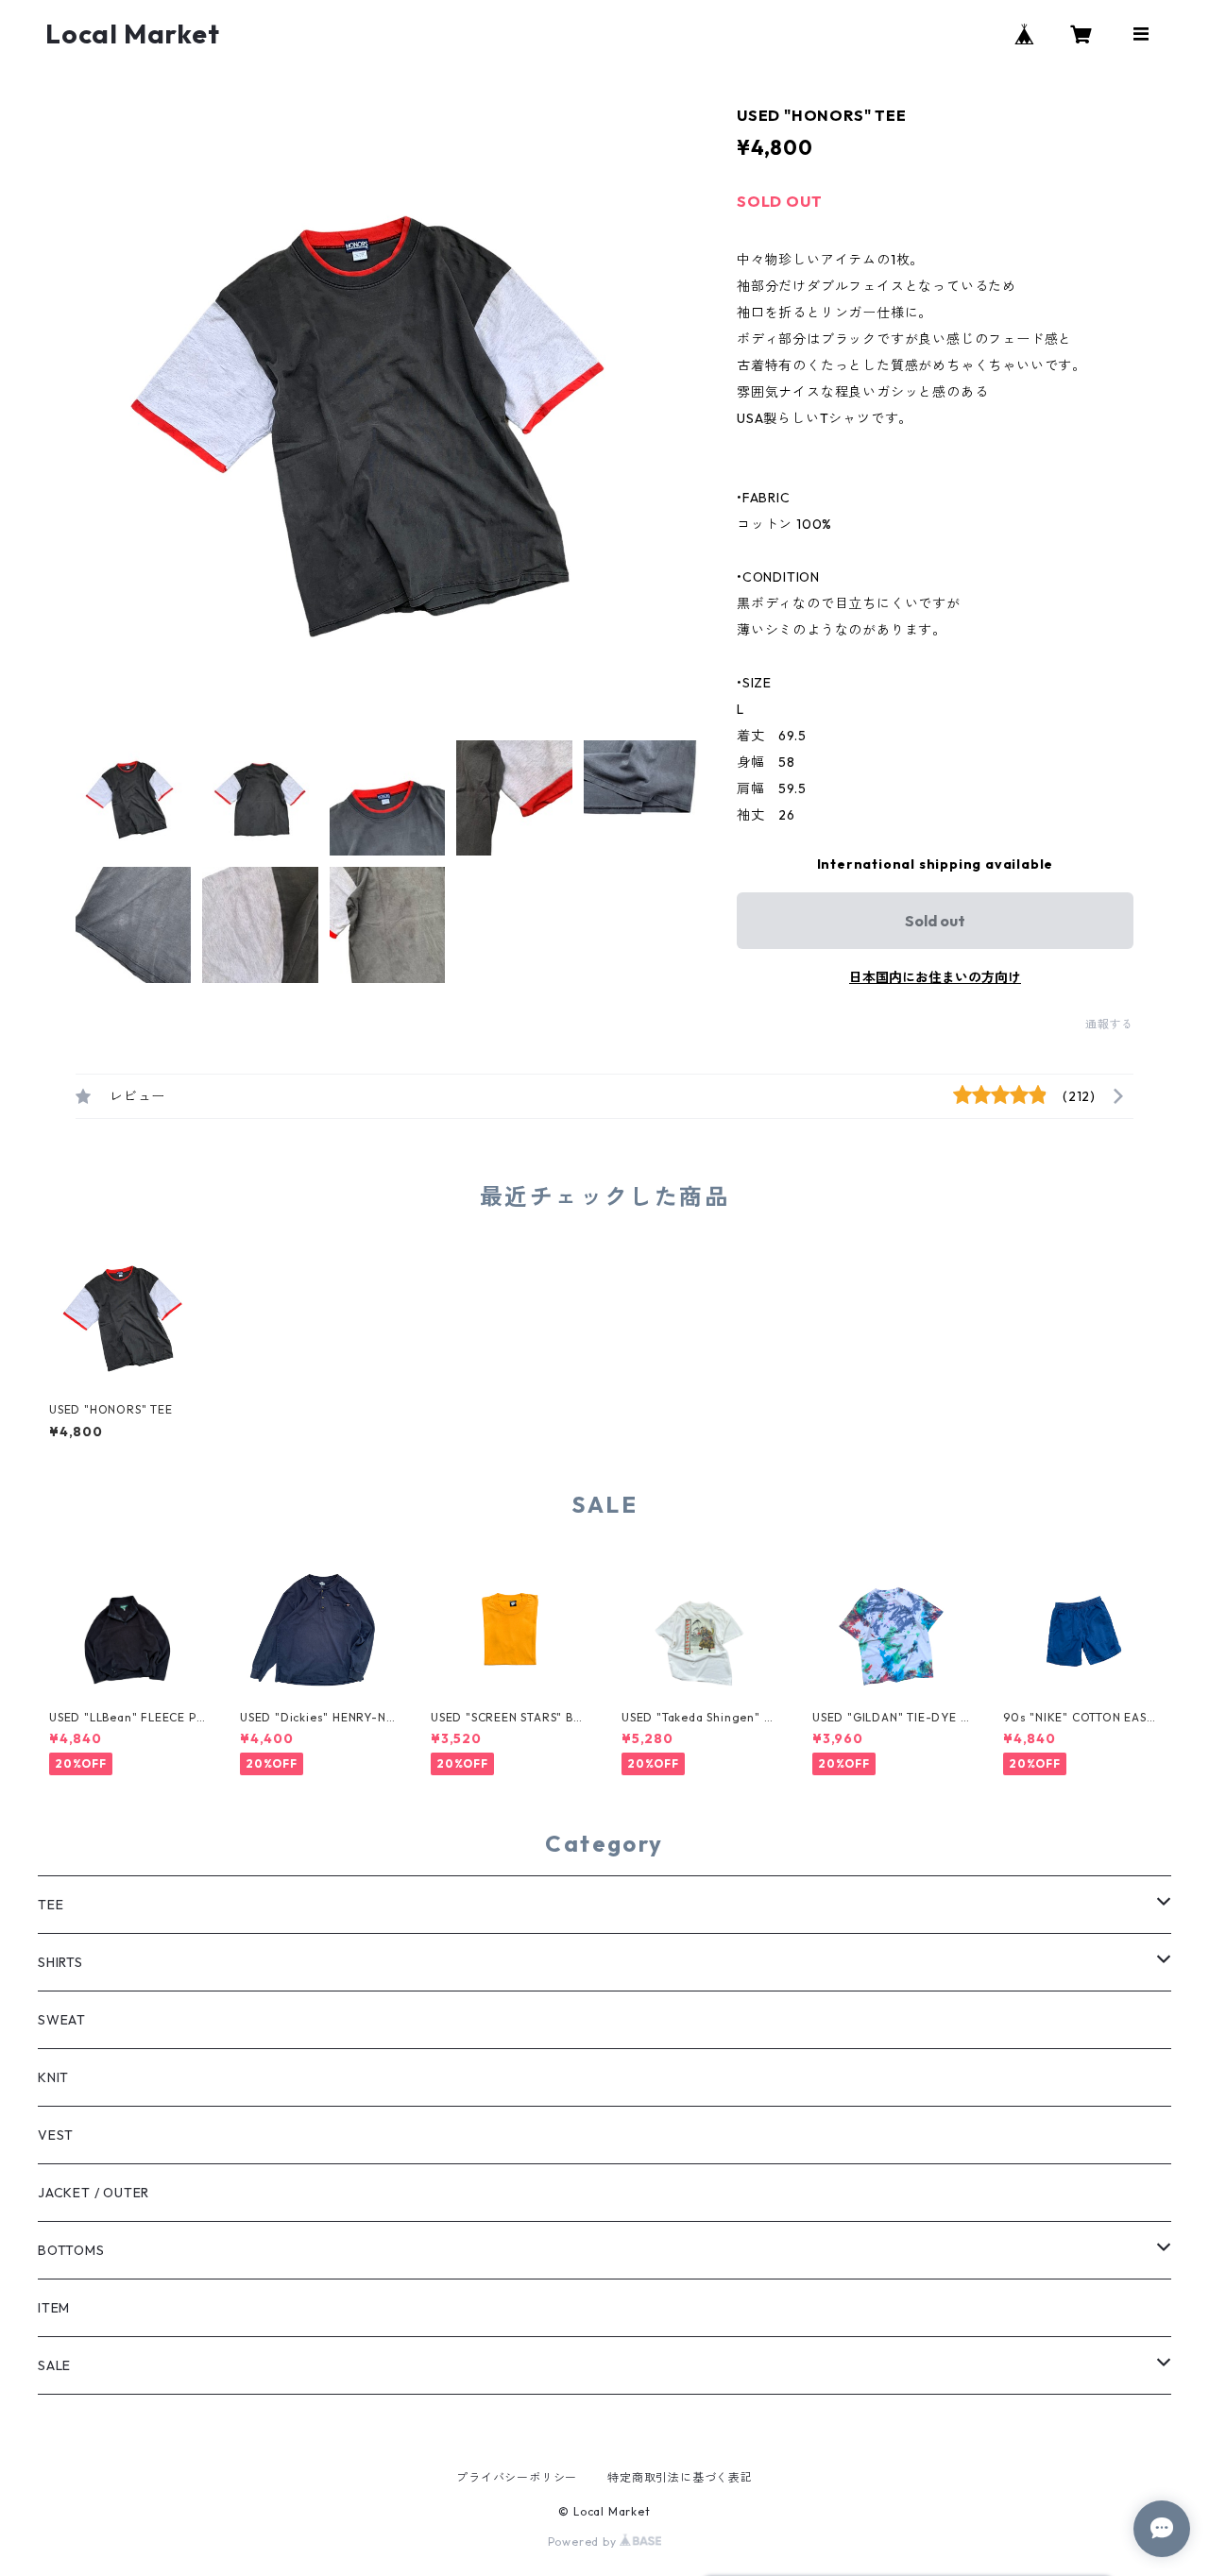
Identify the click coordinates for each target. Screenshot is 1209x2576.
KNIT (53, 2077)
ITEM (54, 2308)
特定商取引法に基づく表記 (680, 2477)
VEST (56, 2135)
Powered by (584, 2542)
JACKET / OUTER (94, 2193)
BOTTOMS (71, 2250)
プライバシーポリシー (517, 2477)
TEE (51, 1905)
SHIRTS (60, 1962)
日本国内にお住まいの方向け (935, 977)
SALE (54, 2365)
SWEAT (62, 2020)
